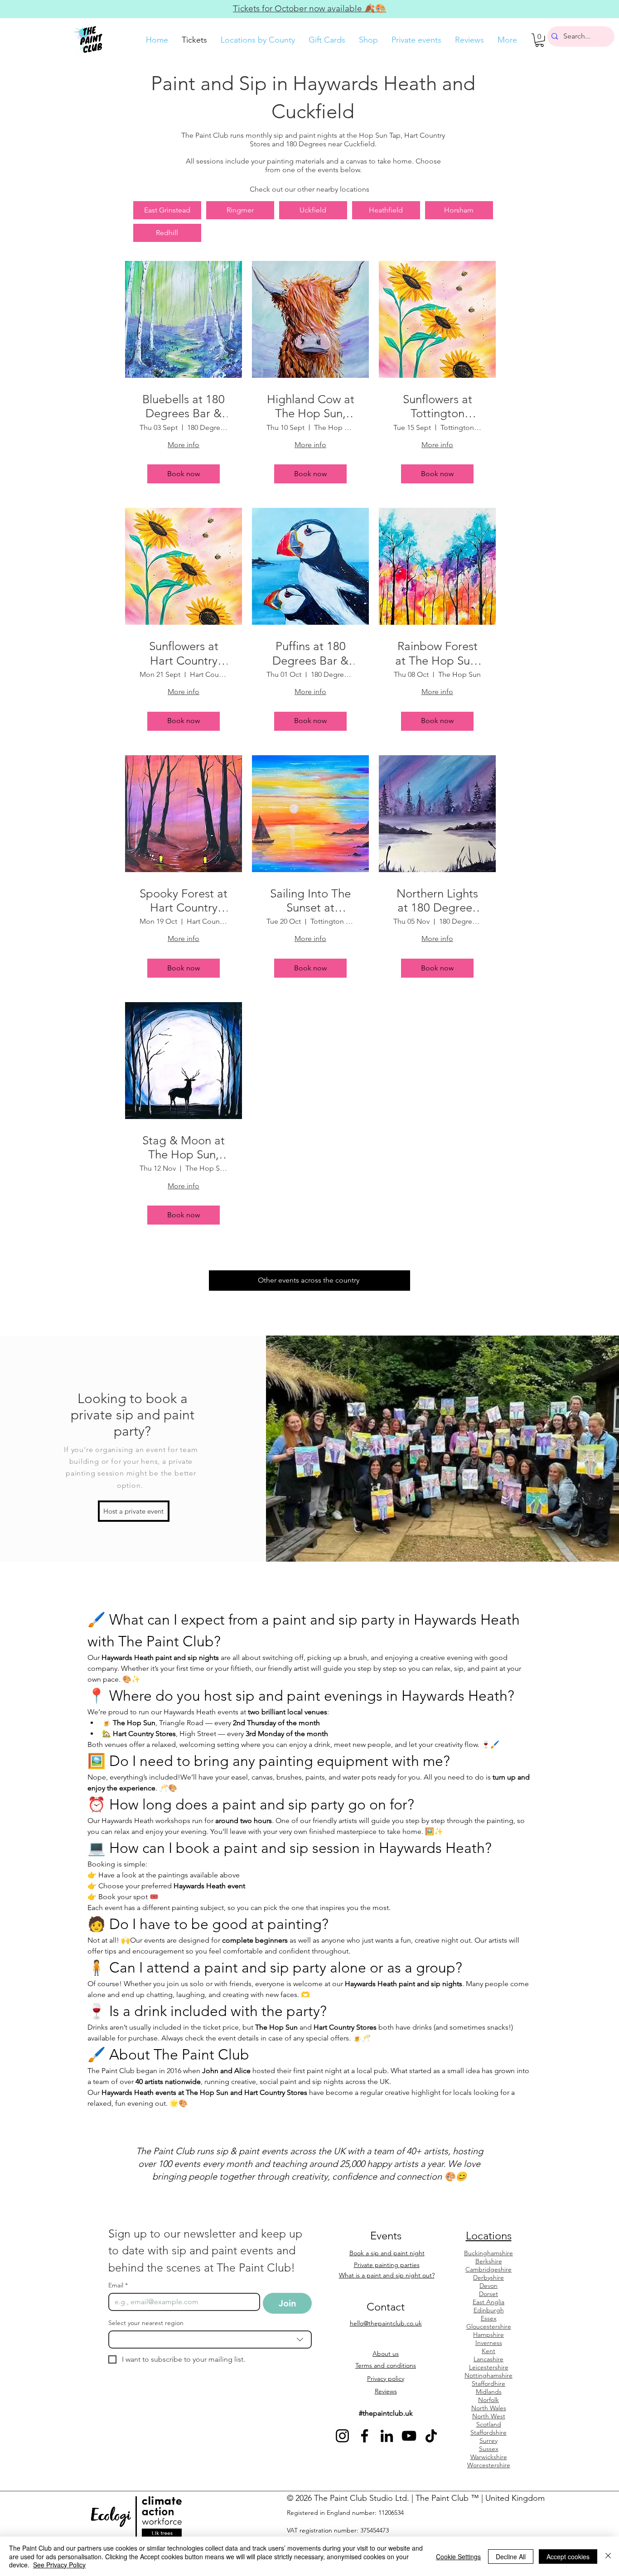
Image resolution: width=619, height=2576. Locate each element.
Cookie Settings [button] (458, 2557)
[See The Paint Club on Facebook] (365, 2436)
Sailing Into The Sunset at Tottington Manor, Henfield (310, 901)
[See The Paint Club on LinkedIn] (387, 2436)
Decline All (511, 2557)
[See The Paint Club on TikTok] (431, 2436)
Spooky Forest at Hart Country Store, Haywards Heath (184, 901)
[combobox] (210, 2340)
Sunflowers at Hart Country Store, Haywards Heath (184, 653)
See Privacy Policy (59, 2565)
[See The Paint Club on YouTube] (409, 2436)
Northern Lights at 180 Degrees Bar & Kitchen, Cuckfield (437, 901)
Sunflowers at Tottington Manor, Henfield (437, 406)
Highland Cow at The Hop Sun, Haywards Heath (311, 406)
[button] (539, 40)
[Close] (608, 2556)
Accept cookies (568, 2557)
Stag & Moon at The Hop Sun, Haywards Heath (184, 1148)
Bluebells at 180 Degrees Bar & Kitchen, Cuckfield (184, 406)
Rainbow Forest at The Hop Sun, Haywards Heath (437, 653)
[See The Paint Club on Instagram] (342, 2436)
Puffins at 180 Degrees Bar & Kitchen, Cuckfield (310, 653)
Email (118, 2285)
